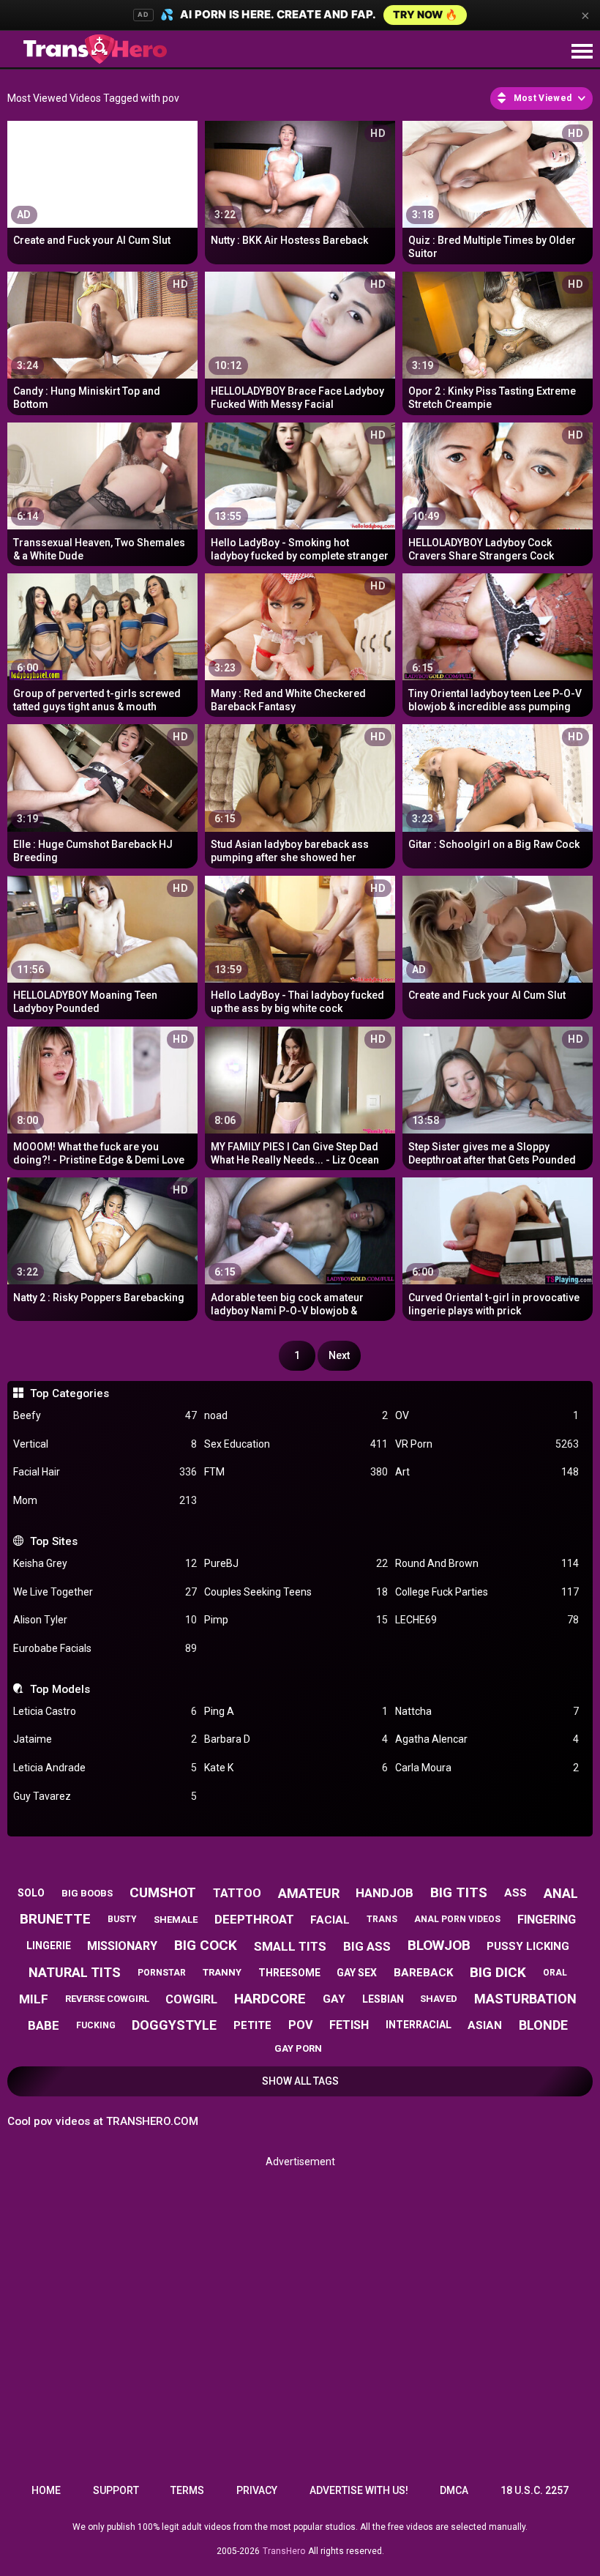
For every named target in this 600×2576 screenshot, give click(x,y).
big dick (498, 1972)
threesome (289, 1973)
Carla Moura (487, 1768)
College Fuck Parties (487, 1592)
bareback (423, 1973)
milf (34, 1999)
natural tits (75, 1972)
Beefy (105, 1415)
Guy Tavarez (105, 1796)
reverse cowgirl (107, 1999)
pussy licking (528, 1946)
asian (485, 2025)
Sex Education (296, 1444)
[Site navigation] (582, 52)
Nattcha (487, 1711)
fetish (349, 2025)
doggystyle (174, 2025)
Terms (187, 2490)
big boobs (87, 1893)
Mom (105, 1500)
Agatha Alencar (487, 1739)
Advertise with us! (359, 2490)
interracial (419, 2025)
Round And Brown (487, 1563)
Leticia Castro (105, 1711)
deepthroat (254, 1919)
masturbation (525, 1999)
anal (561, 1893)
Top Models (60, 1689)
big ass (367, 1946)
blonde (543, 2025)
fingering (547, 1920)
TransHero (284, 2551)
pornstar (162, 1973)
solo (31, 1893)
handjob (385, 1893)
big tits (459, 1892)
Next (339, 1355)
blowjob (439, 1945)
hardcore (270, 1999)
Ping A (296, 1711)
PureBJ (296, 1563)
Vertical (105, 1444)
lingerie (49, 1946)
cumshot (163, 1892)
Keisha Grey (105, 1563)
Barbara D (296, 1739)
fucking (96, 2025)
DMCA (454, 2490)
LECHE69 (487, 1620)
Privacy (257, 2490)
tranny (222, 1972)
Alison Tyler (105, 1620)
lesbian (383, 1999)
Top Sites (53, 1541)
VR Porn (487, 1444)
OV (487, 1415)
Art (487, 1472)
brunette (55, 1919)
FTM (296, 1472)
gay (334, 1999)
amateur (309, 1893)
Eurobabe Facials (105, 1648)
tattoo (237, 1893)
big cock (206, 1945)
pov (300, 2025)
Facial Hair (105, 1472)
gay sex (357, 1973)
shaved (439, 1999)
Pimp (296, 1620)
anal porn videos (457, 1919)
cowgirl (191, 1999)
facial (330, 1920)
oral (555, 1973)
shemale (176, 1920)
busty (122, 1919)
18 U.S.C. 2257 (535, 2490)
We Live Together (105, 1592)
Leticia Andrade (105, 1768)
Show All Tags (300, 2081)
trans (382, 1919)
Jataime (105, 1739)
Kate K (296, 1768)
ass (515, 1893)
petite (252, 2025)
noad (296, 1415)
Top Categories (69, 1393)
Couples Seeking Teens (296, 1592)
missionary (122, 1946)
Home (46, 2490)
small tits (290, 1946)
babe (44, 2025)
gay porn (298, 2048)
